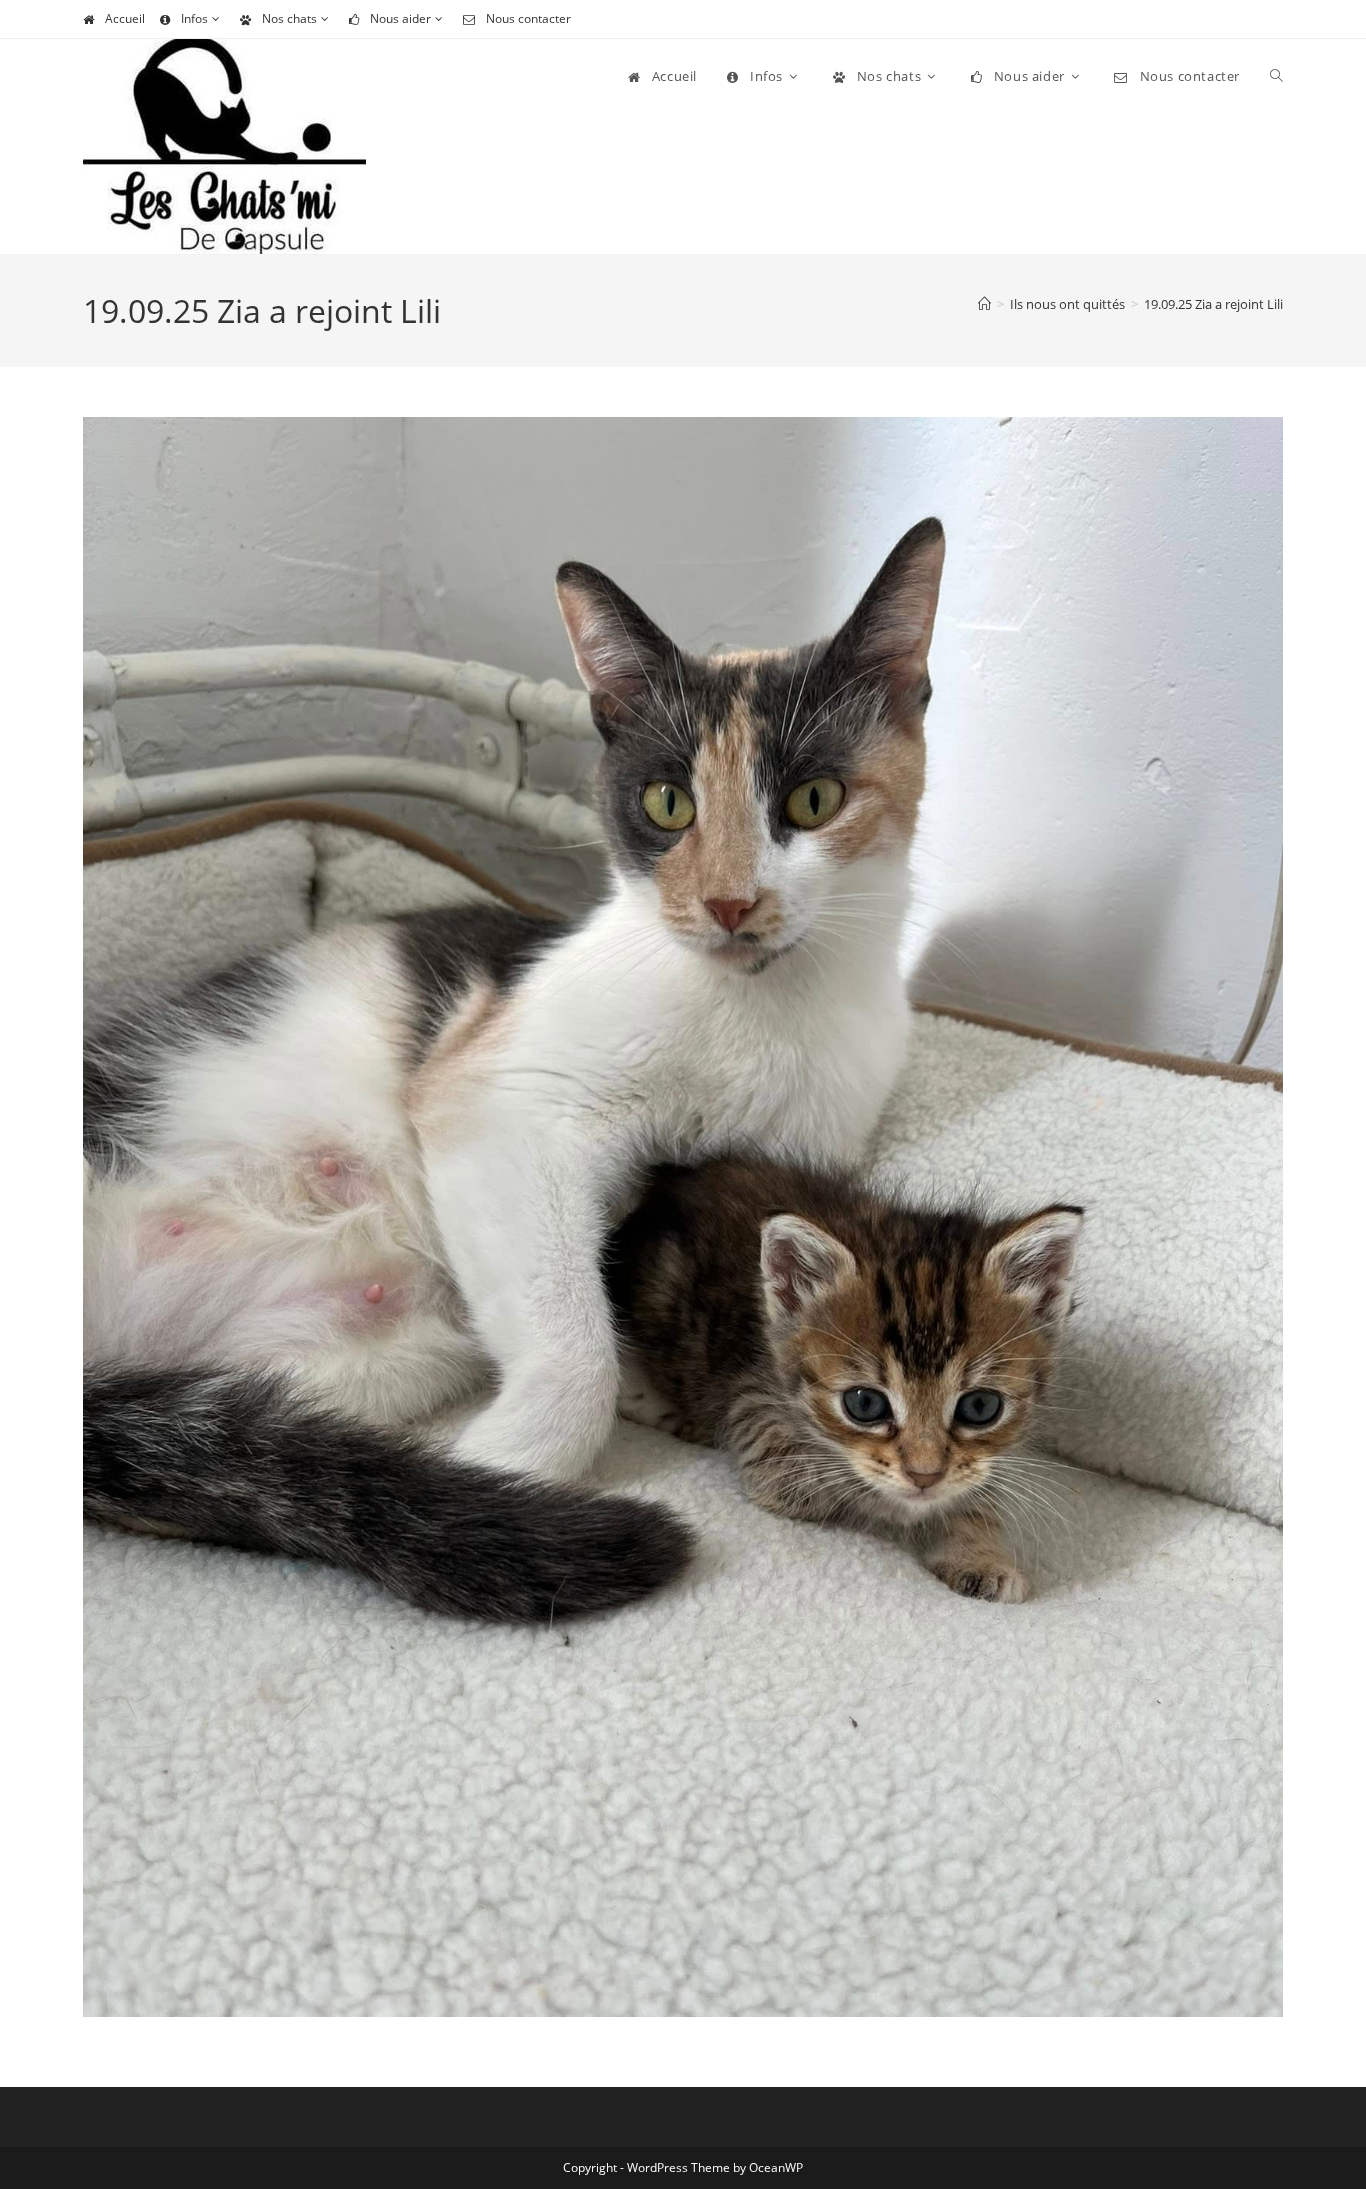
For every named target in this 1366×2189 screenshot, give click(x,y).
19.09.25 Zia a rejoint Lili (1213, 304)
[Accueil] (984, 304)
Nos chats (289, 18)
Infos (194, 18)
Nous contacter (528, 18)
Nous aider (400, 18)
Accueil (125, 18)
